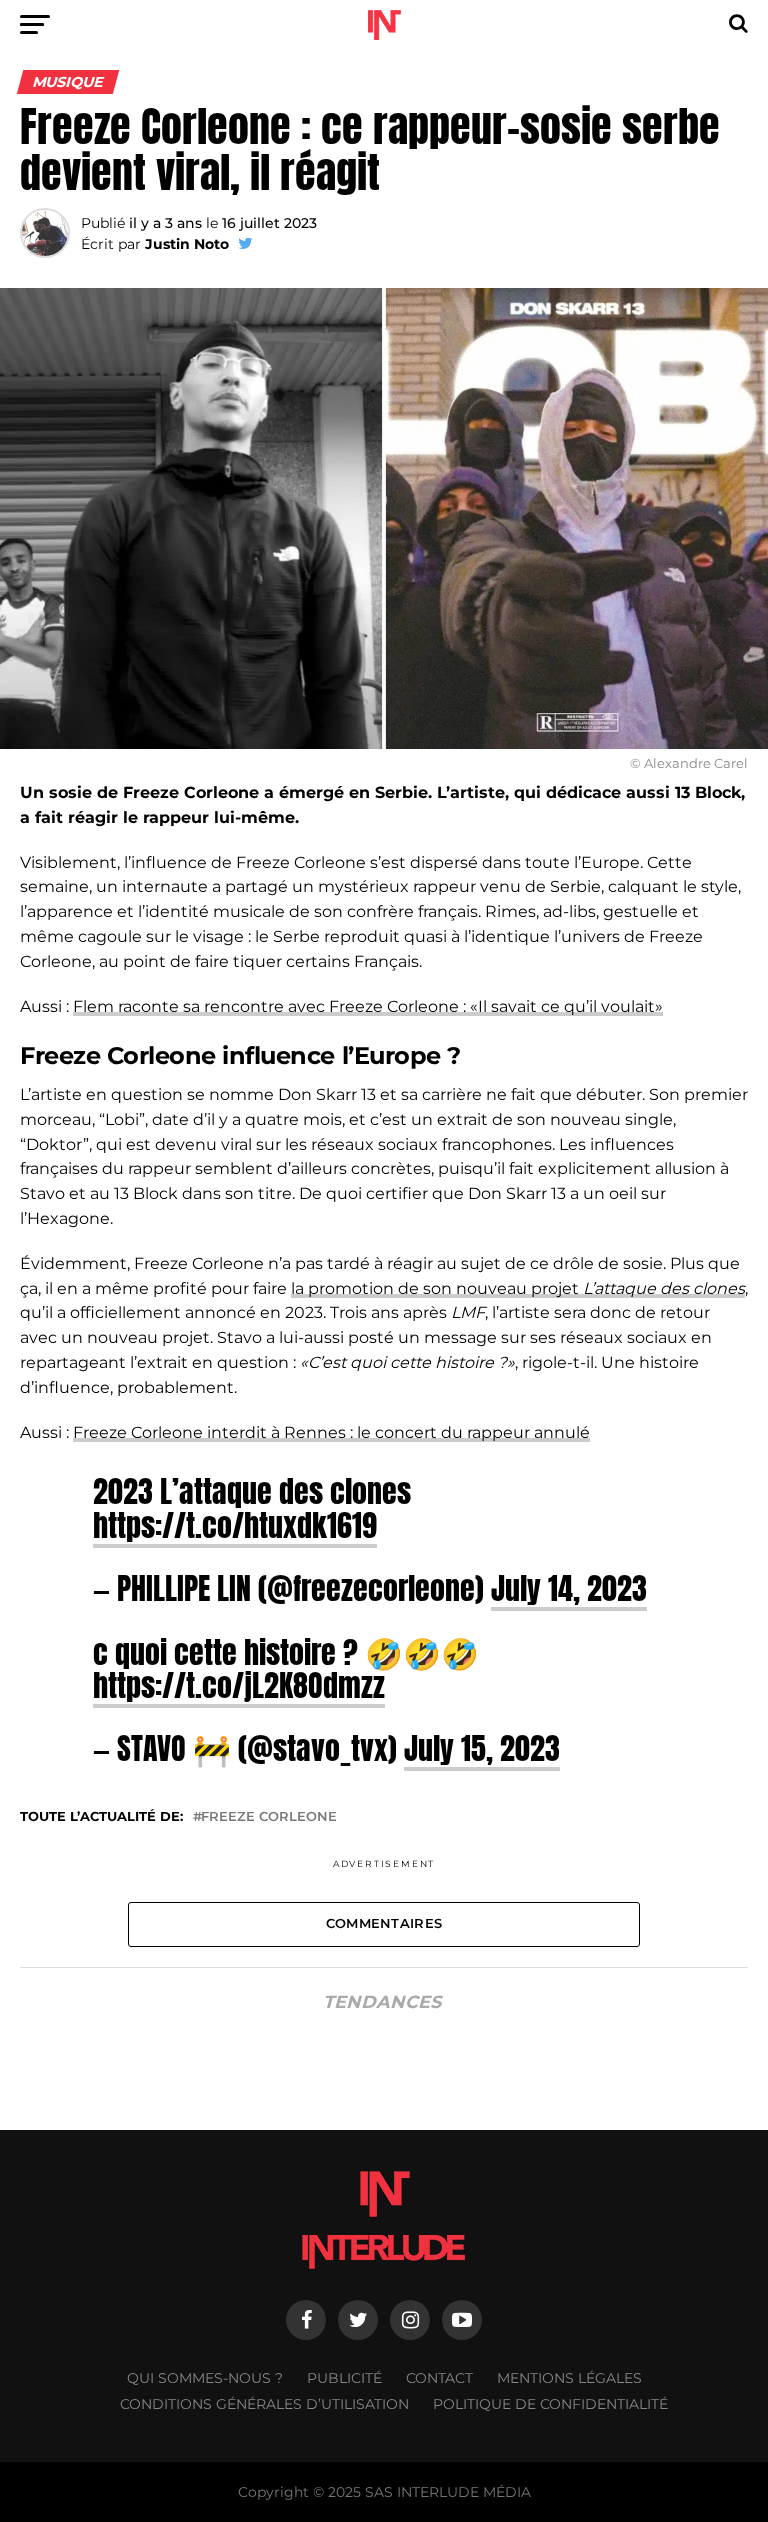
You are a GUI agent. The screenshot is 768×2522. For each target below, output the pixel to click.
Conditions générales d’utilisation (264, 2404)
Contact (439, 2378)
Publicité (344, 2378)
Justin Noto (187, 244)
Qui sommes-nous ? (205, 2378)
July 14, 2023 (569, 1588)
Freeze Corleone (269, 1817)
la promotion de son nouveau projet (518, 1288)
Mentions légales (569, 2378)
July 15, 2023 (482, 1748)
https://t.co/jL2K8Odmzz (239, 1685)
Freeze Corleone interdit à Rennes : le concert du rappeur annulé (331, 1432)
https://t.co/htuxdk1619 (235, 1525)
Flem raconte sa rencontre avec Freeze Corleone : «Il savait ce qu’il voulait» (368, 1006)
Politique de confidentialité (550, 2404)
